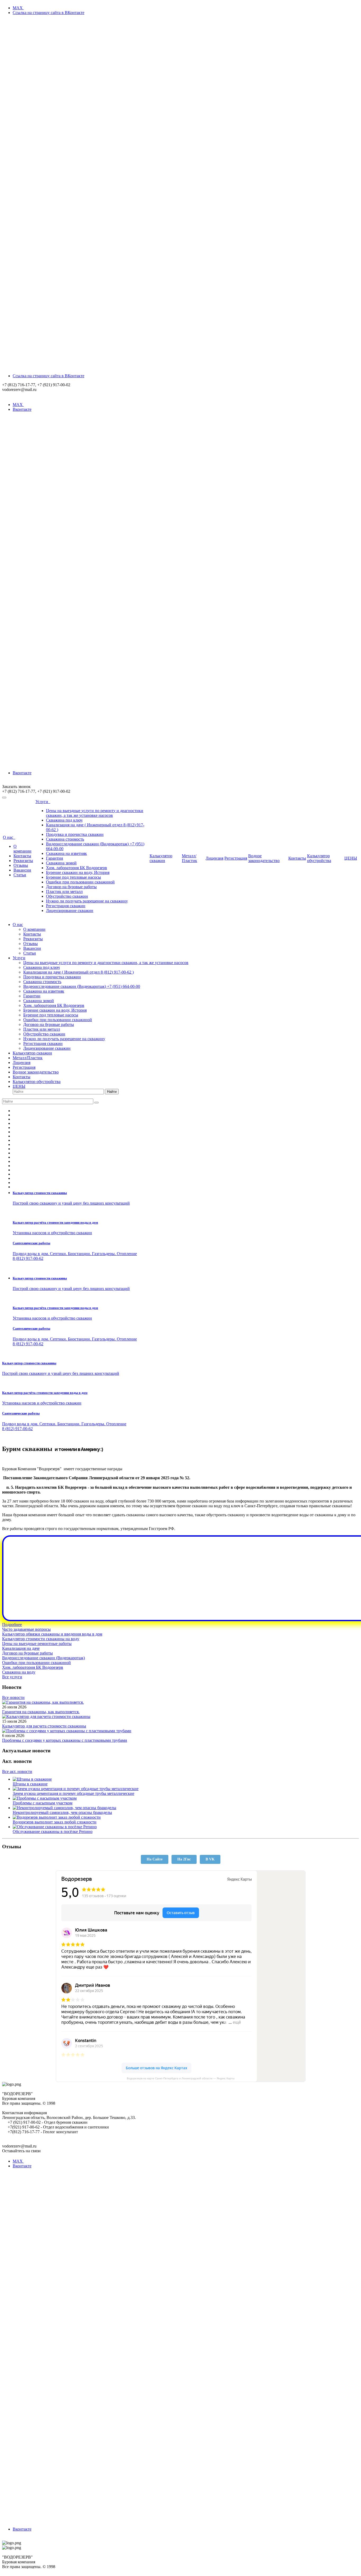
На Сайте (155, 1859)
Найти (112, 1092)
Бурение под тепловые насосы (73, 877)
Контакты (22, 856)
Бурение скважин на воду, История (78, 872)
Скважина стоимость (65, 839)
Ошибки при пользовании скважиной (80, 882)
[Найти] (96, 1103)
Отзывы (21, 865)
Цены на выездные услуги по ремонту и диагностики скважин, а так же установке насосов (95, 813)
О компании (22, 849)
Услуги (43, 802)
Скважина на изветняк (66, 853)
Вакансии (22, 870)
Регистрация (236, 858)
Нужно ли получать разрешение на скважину (87, 901)
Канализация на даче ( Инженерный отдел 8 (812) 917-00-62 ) (78, 972)
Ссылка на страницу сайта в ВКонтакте (48, 376)
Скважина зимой (61, 863)
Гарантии (55, 858)
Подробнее (12, 1625)
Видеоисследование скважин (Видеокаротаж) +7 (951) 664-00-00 (82, 986)
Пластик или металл (64, 891)
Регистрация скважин (66, 906)
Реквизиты (23, 861)
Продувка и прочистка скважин (75, 834)
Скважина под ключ (64, 820)
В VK (210, 1859)
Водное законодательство (264, 858)
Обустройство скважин (67, 896)
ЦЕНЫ (351, 858)
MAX (18, 8)
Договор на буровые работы (71, 887)
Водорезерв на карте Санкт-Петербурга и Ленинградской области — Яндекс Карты (181, 2078)
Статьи (20, 875)
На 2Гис (184, 1859)
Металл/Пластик (189, 858)
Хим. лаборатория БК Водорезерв (77, 868)
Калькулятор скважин (161, 858)
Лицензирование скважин (70, 911)
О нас (9, 837)
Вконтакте (22, 773)
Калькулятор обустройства (319, 858)
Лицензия (214, 858)
